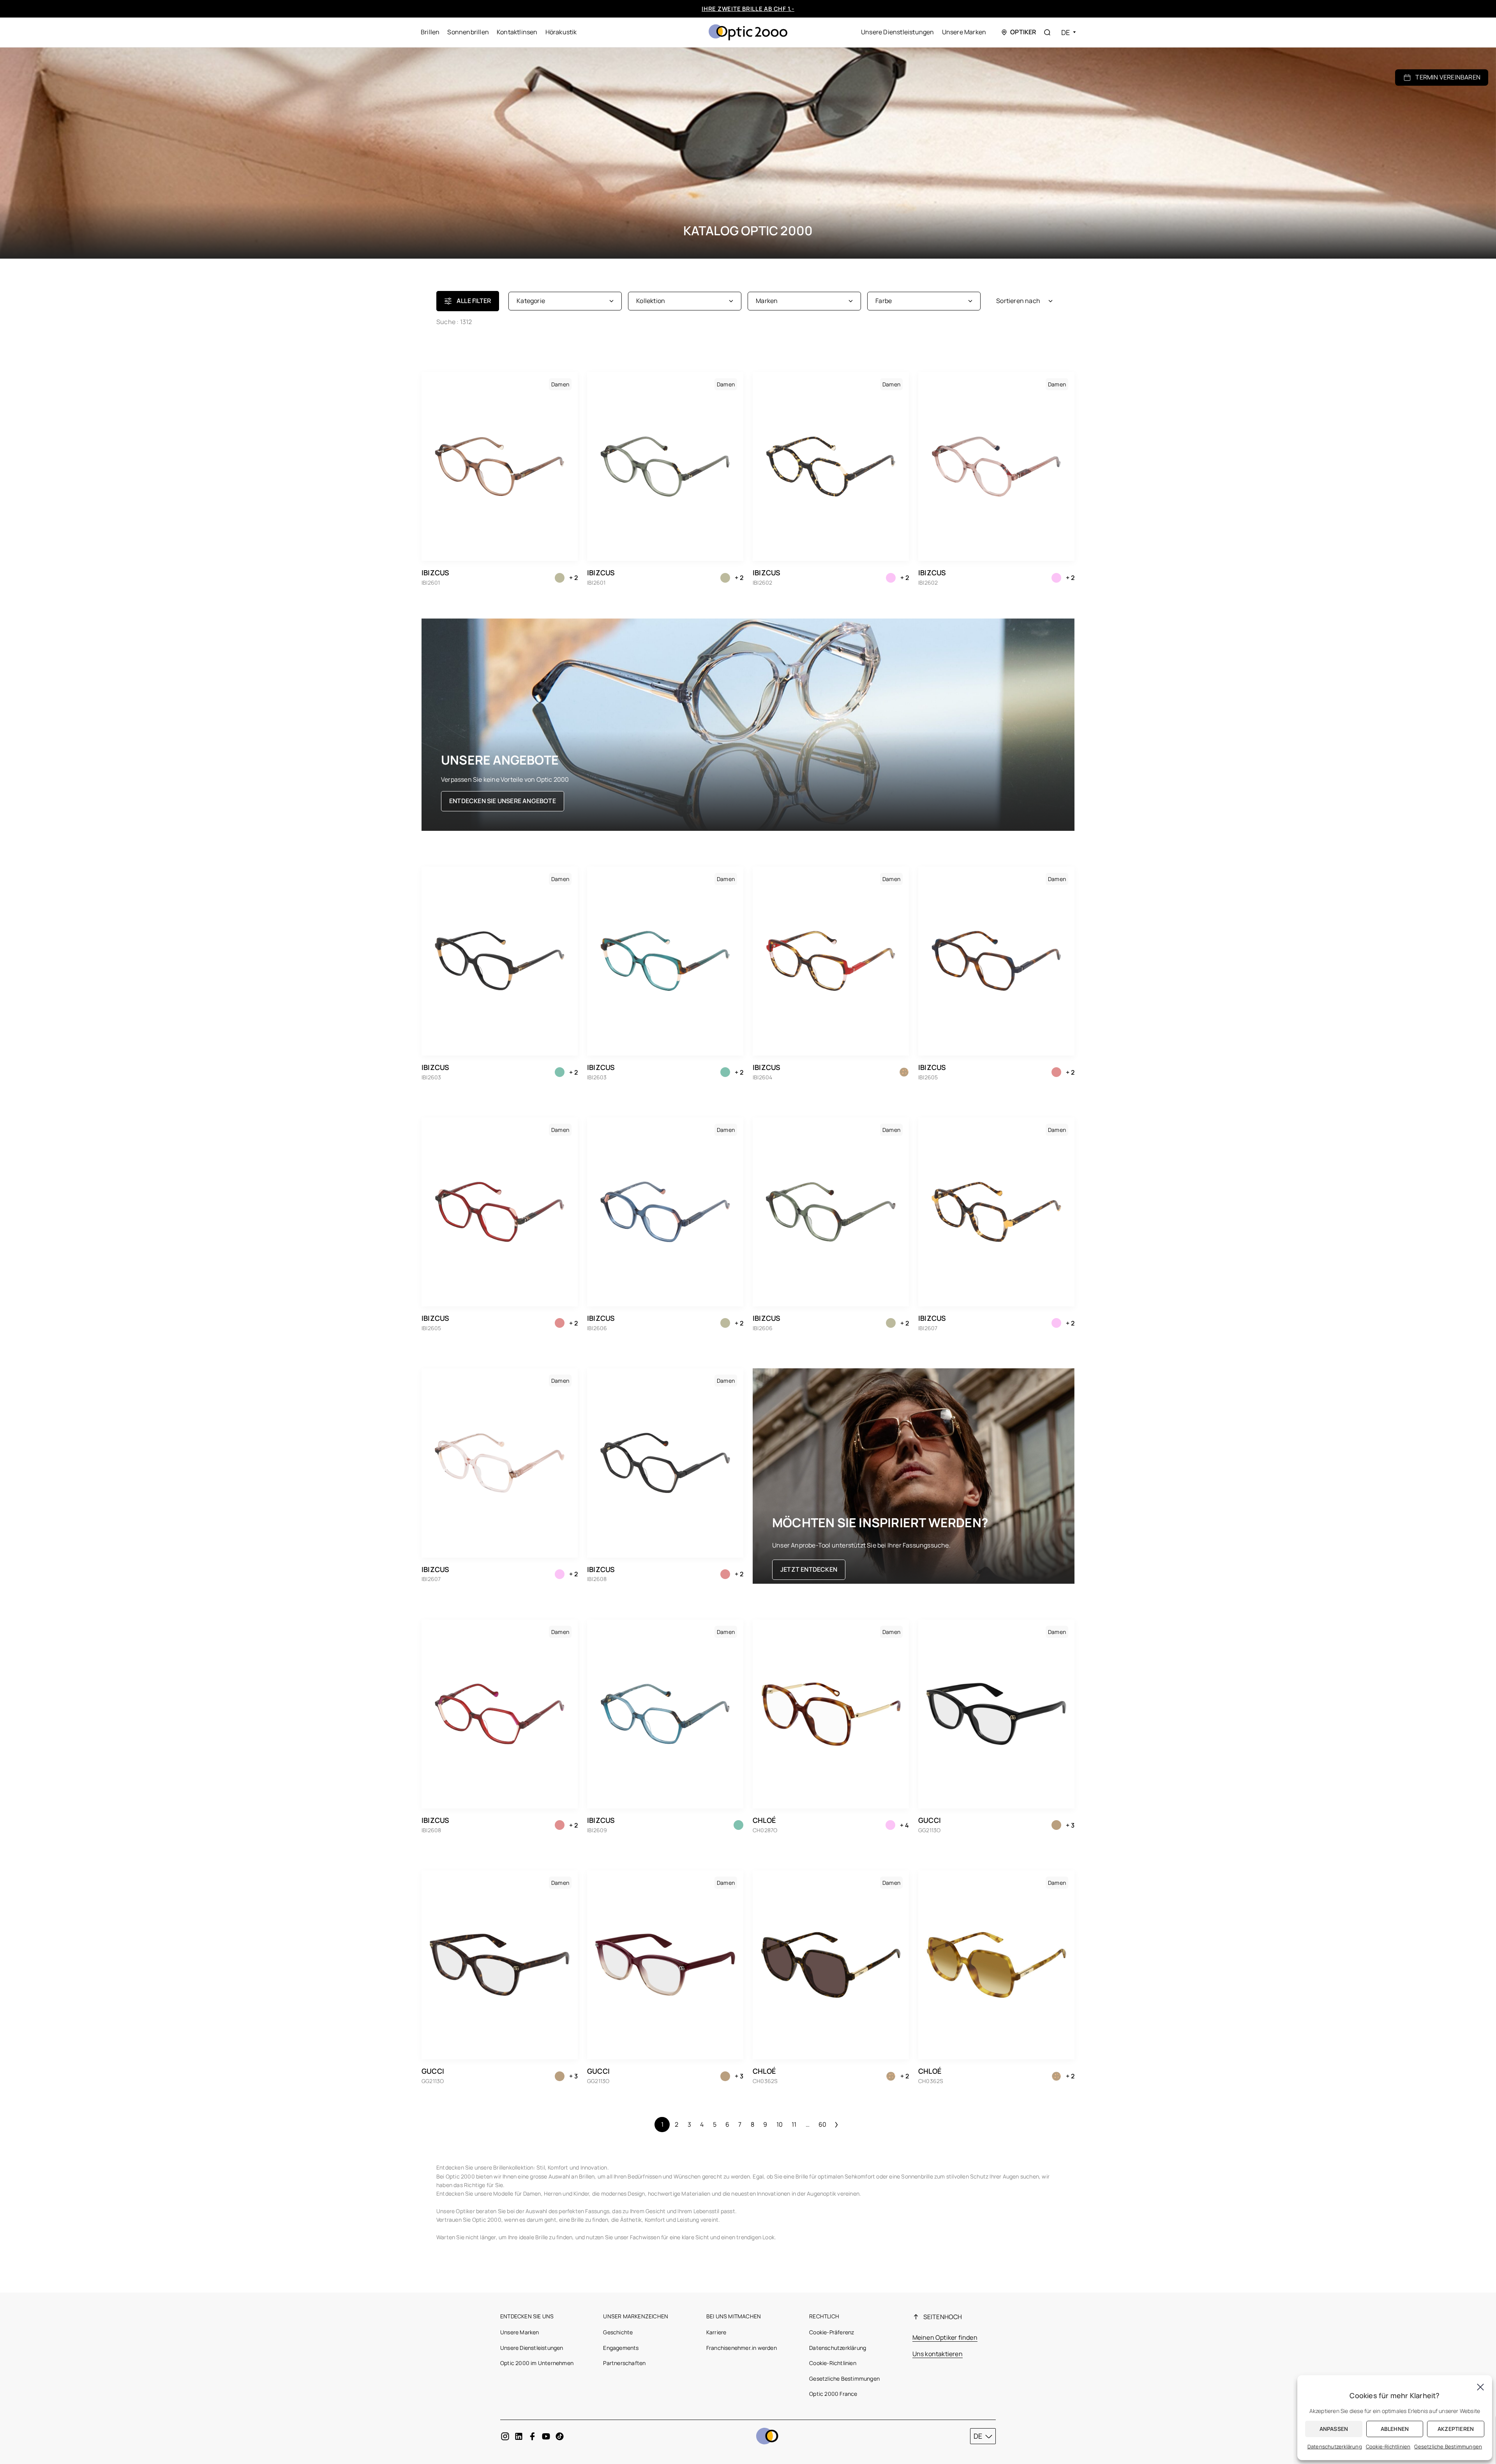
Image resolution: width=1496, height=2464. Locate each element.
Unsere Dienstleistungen (898, 32)
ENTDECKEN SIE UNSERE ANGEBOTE (503, 801)
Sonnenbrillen (468, 32)
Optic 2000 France (833, 2394)
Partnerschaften (624, 2363)
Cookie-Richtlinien (833, 2363)
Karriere (716, 2332)
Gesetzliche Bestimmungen (844, 2379)
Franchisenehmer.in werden (742, 2348)
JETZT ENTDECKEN (809, 1569)
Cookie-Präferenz (832, 2332)
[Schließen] (1480, 2387)
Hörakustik (561, 32)
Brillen (430, 32)
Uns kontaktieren (938, 2354)
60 (822, 2124)
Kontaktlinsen (517, 32)
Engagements (621, 2348)
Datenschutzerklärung (838, 2348)
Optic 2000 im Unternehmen (537, 2363)
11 (794, 2124)
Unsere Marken (964, 32)
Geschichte (618, 2332)
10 (780, 2124)
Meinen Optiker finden (945, 2337)
